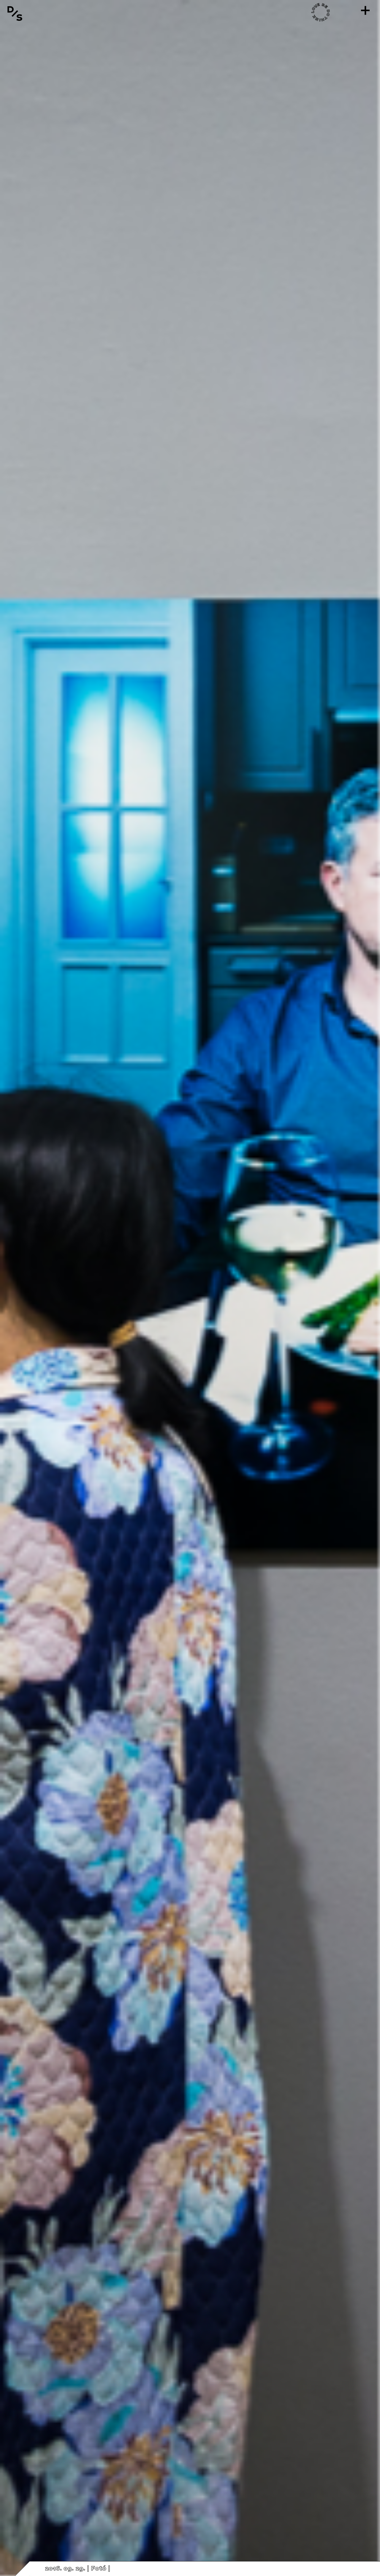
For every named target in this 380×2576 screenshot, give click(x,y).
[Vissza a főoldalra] (15, 13)
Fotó (99, 2569)
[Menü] (365, 10)
